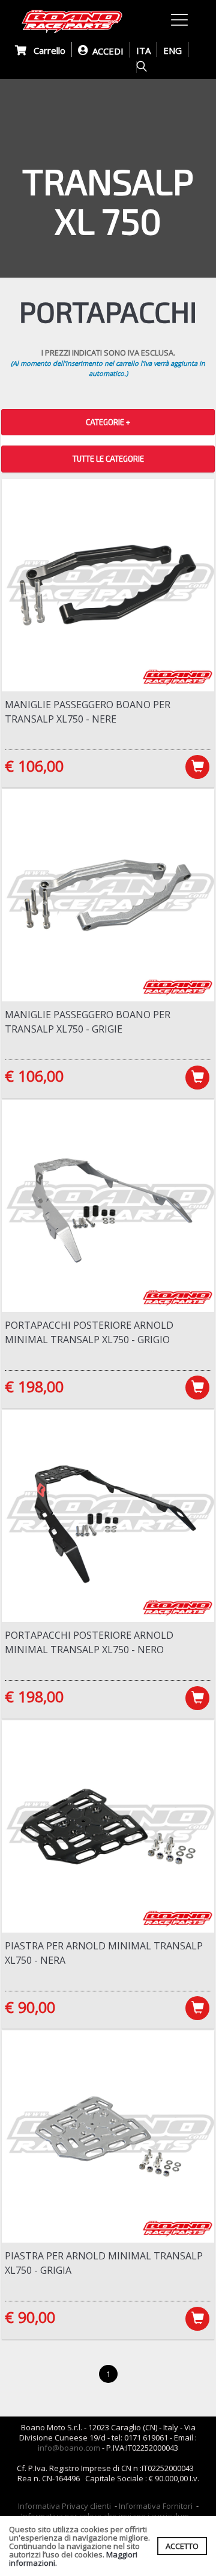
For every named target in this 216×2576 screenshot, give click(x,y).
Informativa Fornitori (156, 2506)
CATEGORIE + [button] (108, 422)
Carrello (46, 50)
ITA (143, 50)
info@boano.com (69, 2448)
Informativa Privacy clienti (64, 2506)
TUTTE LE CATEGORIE (108, 459)
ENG (172, 50)
